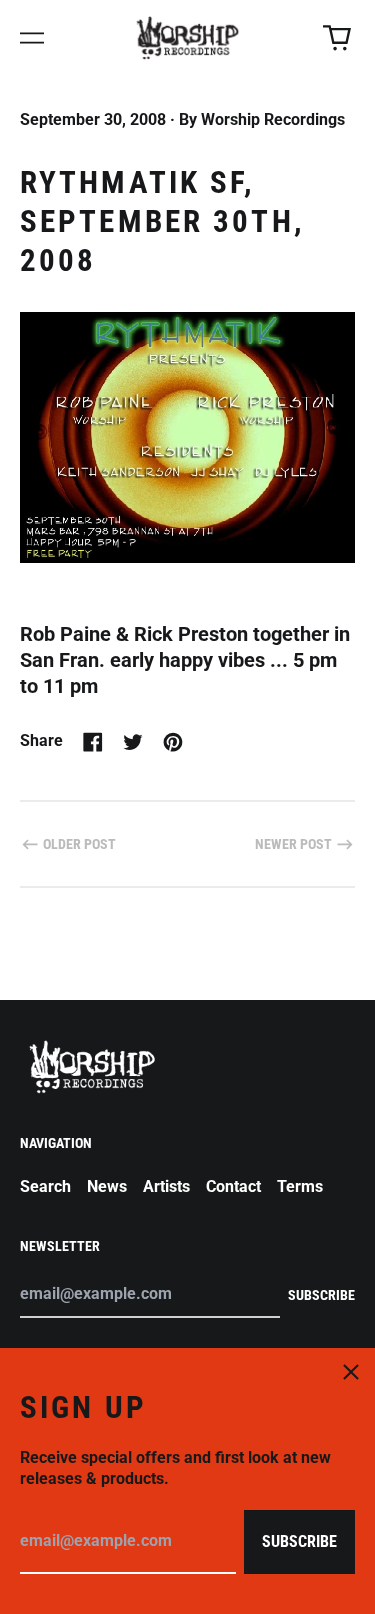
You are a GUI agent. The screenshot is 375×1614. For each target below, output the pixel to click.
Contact (233, 1186)
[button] (337, 38)
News (107, 1186)
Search (45, 1186)
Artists (166, 1186)
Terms (300, 1186)
